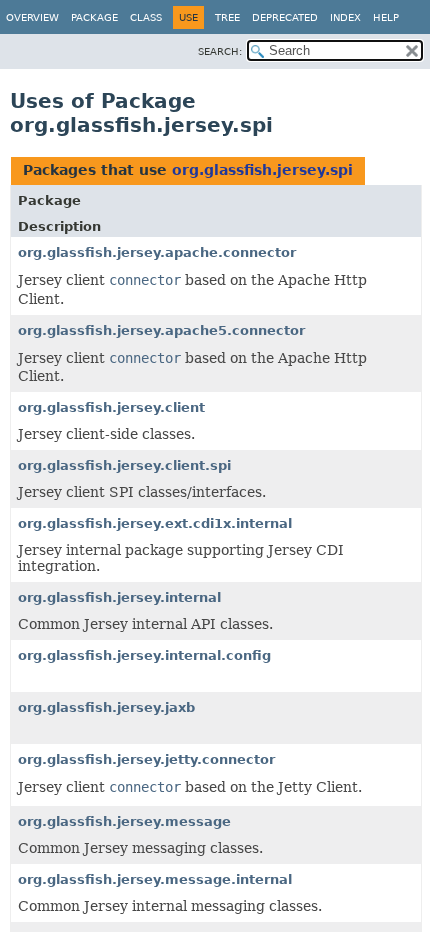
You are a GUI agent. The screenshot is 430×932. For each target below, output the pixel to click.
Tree (227, 17)
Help (386, 17)
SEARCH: (220, 51)
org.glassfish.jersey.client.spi (124, 465)
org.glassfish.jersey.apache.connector (157, 252)
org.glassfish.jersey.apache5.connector (161, 330)
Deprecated (285, 17)
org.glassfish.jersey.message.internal (155, 879)
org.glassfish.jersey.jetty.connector (146, 759)
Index (345, 17)
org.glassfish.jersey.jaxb (106, 707)
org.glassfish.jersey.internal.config (144, 655)
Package (94, 17)
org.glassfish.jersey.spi (262, 170)
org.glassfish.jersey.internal (119, 597)
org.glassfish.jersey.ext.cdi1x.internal (155, 523)
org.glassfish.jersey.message (124, 821)
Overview (32, 17)
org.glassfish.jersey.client (111, 407)
